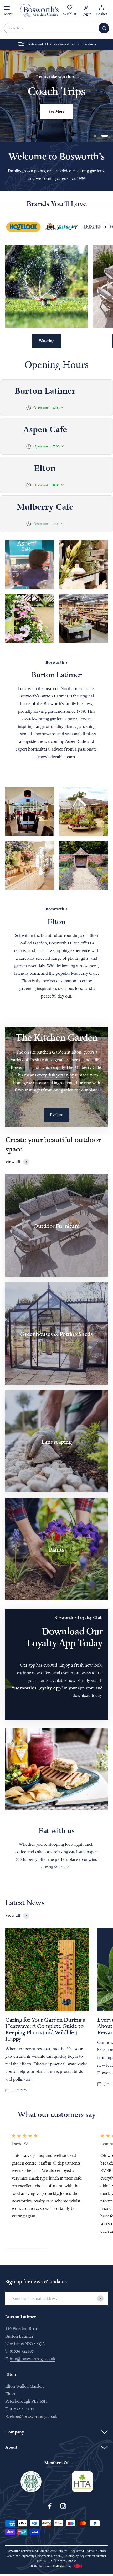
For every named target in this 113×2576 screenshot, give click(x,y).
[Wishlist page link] (70, 10)
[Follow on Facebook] (50, 2506)
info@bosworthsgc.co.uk (33, 2359)
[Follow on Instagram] (63, 2506)
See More (56, 111)
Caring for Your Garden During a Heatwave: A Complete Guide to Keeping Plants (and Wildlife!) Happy (45, 2029)
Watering (47, 341)
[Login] (86, 8)
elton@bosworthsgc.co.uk (34, 2416)
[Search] (104, 28)
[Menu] (7, 8)
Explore (56, 1115)
